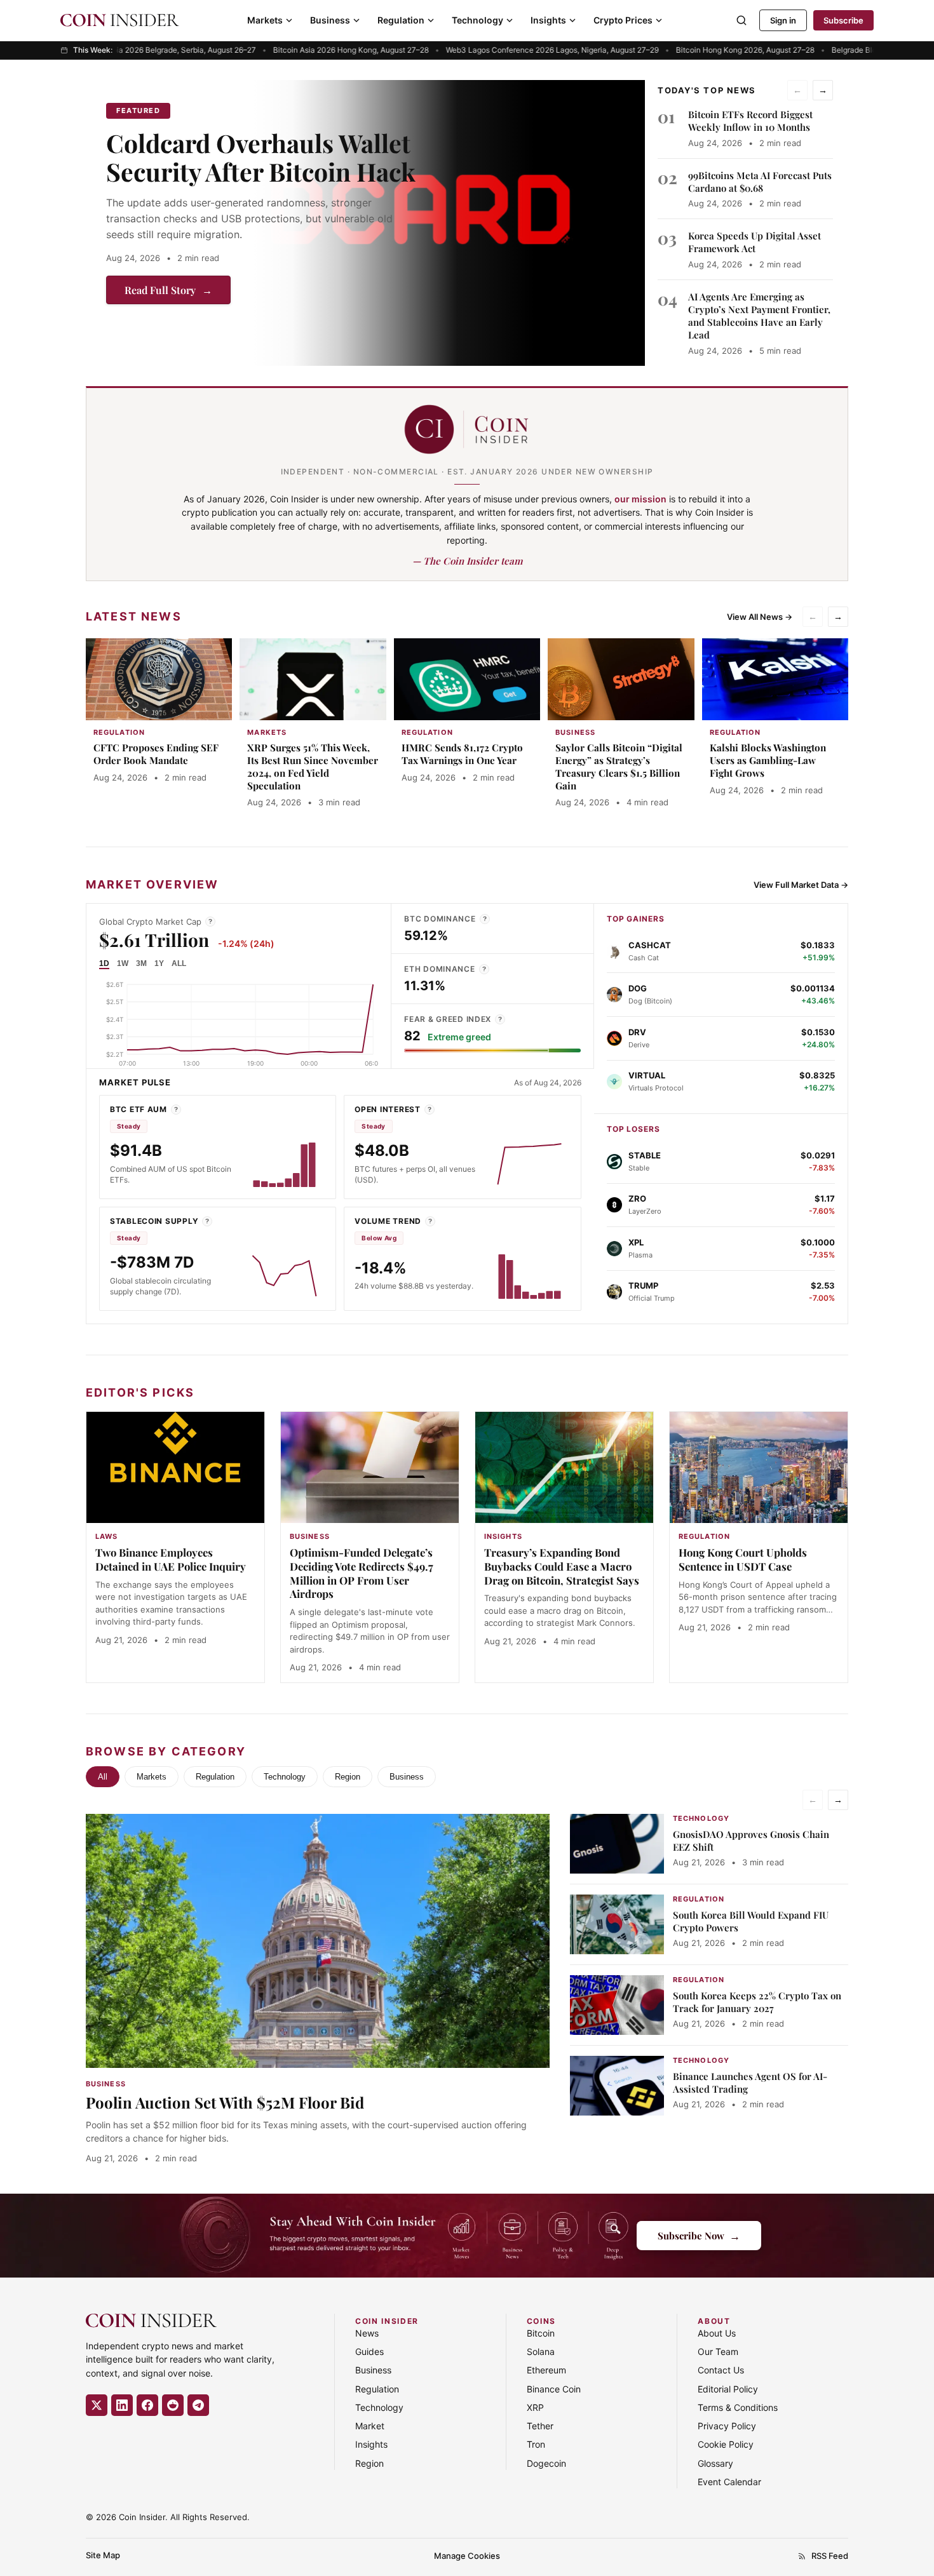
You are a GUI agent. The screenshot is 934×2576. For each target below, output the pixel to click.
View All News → (760, 617)
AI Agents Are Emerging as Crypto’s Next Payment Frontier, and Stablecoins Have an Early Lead (759, 316)
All (103, 1777)
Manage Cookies (467, 2556)
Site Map (103, 2555)
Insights (548, 20)
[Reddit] (173, 2405)
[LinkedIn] (122, 2405)
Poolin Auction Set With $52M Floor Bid (225, 2102)
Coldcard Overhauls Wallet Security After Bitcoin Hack (261, 157)
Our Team (718, 2351)
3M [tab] (141, 963)
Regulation (401, 20)
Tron (536, 2444)
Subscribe (843, 20)
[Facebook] (147, 2405)
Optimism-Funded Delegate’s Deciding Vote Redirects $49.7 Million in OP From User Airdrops (362, 1573)
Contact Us (721, 2370)
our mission (640, 499)
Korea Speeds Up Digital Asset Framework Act (755, 242)
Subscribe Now (699, 2235)
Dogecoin (546, 2463)
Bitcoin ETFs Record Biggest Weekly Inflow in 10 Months (750, 121)
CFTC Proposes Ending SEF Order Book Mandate (156, 754)
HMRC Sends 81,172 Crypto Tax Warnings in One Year (462, 754)
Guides (369, 2351)
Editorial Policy (728, 2389)
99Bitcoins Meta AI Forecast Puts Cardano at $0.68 (760, 182)
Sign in (783, 20)
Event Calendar (729, 2482)
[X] (97, 2405)
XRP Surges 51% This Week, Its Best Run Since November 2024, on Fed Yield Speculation (313, 766)
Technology (477, 20)
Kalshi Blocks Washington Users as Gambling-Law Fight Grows (768, 760)
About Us (717, 2333)
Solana (541, 2351)
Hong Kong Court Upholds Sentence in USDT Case (743, 1559)
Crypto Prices (623, 20)
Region (348, 1777)
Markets (265, 20)
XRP (535, 2407)
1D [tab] (104, 963)
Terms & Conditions (738, 2407)
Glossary (715, 2463)
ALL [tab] (179, 963)
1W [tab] (123, 963)
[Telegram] (198, 2405)
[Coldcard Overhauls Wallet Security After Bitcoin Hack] (449, 223)
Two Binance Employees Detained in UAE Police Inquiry (171, 1559)
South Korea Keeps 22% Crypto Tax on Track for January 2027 (757, 2002)
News (367, 2333)
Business (330, 20)
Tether (540, 2426)
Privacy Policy (727, 2426)
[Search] (741, 20)
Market (370, 2426)
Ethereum (546, 2370)
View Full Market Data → (801, 885)
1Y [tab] (159, 963)
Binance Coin (554, 2389)
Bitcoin (541, 2333)
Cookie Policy (726, 2444)
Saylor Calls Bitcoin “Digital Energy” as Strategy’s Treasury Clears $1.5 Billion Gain (619, 766)
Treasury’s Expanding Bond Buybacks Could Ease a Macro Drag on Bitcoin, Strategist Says (562, 1566)
